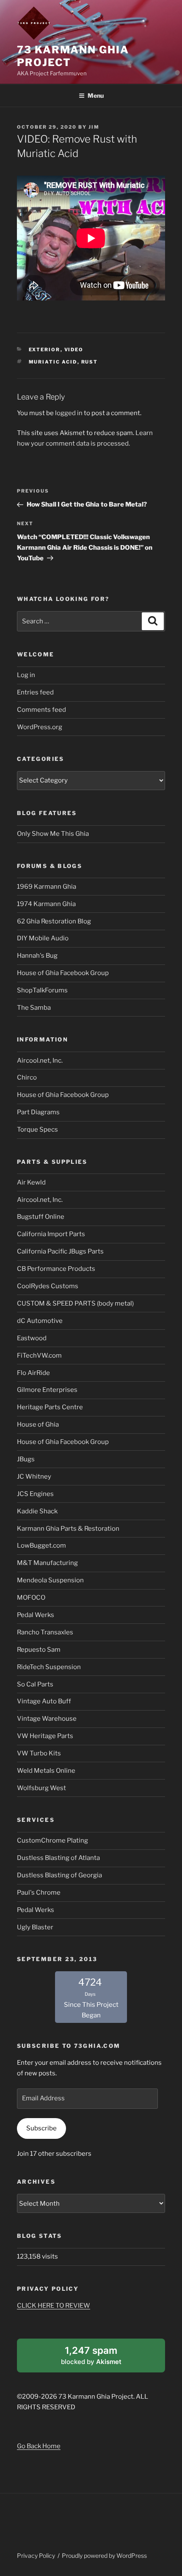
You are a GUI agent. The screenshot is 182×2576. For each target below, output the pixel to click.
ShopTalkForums (42, 990)
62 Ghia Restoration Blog (54, 921)
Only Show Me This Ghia (53, 834)
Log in (26, 675)
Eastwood (32, 1338)
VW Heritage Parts (45, 1736)
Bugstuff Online (41, 1217)
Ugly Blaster (35, 1927)
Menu (96, 95)
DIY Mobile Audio (43, 938)
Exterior (45, 350)
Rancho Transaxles (45, 1632)
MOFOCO (31, 1598)
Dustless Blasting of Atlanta (58, 1858)
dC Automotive (40, 1321)
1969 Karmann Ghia (47, 887)
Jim (94, 127)
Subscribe (41, 2128)
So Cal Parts (35, 1684)
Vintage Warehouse (47, 1719)
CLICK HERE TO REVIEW (54, 2306)
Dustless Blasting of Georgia (59, 1875)
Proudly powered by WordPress (104, 2555)
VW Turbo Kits (39, 1753)
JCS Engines (35, 1494)
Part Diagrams (38, 1112)
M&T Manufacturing (47, 1563)
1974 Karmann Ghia (46, 904)
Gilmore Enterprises (47, 1390)
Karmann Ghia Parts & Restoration (68, 1529)
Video (74, 350)
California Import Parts (51, 1234)
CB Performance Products (56, 1269)
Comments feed (41, 710)
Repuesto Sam (39, 1650)
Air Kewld (31, 1182)
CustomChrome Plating (52, 1840)
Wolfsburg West (41, 1788)
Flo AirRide (33, 1373)
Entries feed (35, 692)
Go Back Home (39, 2446)
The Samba (34, 1008)
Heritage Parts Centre (50, 1407)
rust (90, 362)
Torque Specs (37, 1130)
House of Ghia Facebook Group (63, 973)
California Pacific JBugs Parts (60, 1251)
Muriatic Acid (53, 362)
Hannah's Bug (37, 956)
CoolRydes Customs (48, 1286)
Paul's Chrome (39, 1893)
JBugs (26, 1459)
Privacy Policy (36, 2555)
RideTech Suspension (49, 1667)
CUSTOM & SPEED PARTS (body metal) (75, 1303)
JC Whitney (34, 1477)
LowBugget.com (41, 1546)
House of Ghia (38, 1424)
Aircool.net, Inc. (40, 1061)
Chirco (27, 1077)
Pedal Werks (36, 1615)
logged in (69, 413)
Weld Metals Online (46, 1771)
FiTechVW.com (39, 1355)
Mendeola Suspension (50, 1580)
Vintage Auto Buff (44, 1701)
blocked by (102, 2358)
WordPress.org (40, 727)
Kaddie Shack (37, 1511)
